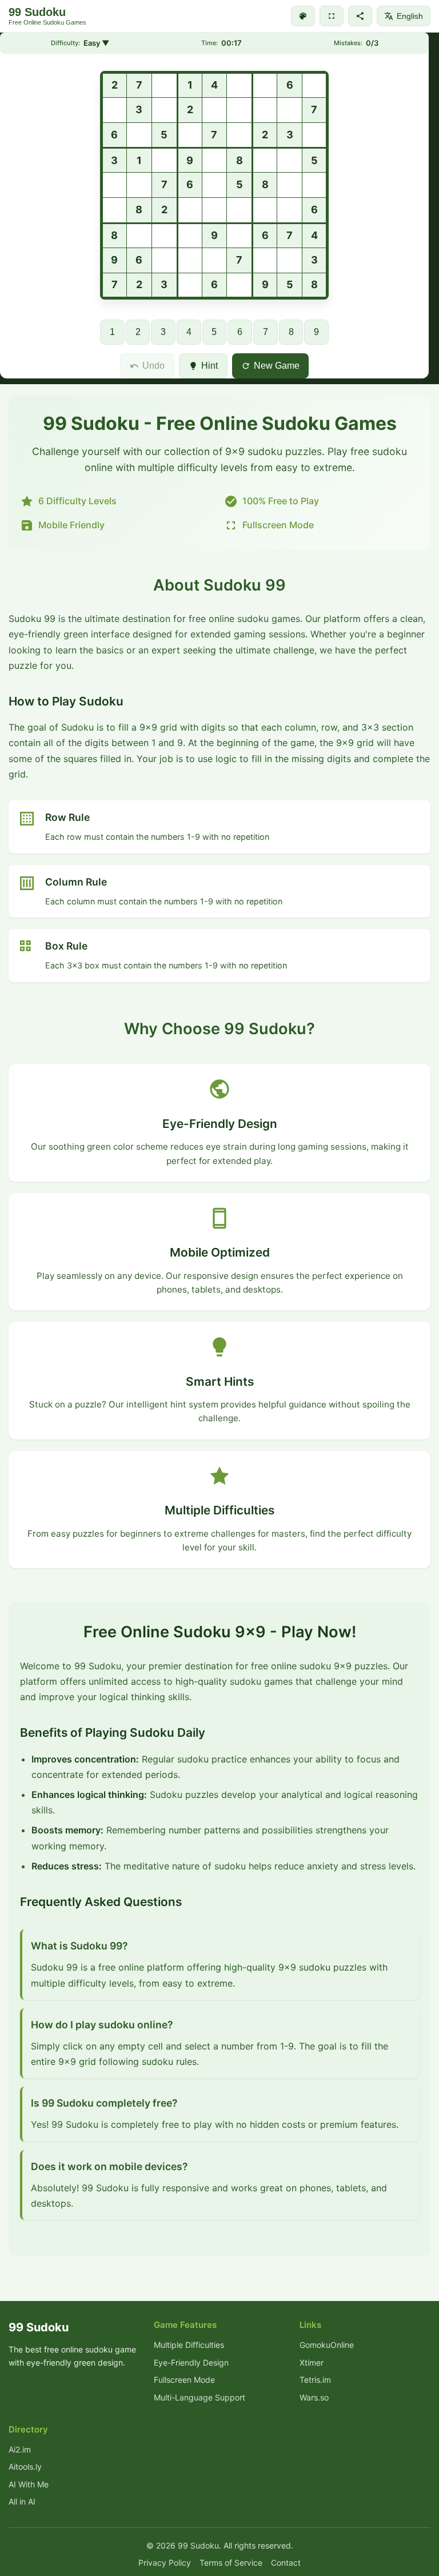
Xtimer (312, 2362)
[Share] (360, 16)
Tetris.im (315, 2380)
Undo (153, 366)
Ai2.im (20, 2449)
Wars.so (314, 2397)
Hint (209, 366)
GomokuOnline (327, 2345)
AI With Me (29, 2484)
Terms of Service (231, 2563)
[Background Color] (303, 16)
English (410, 16)
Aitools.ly (25, 2467)
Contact (286, 2563)
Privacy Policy (165, 2563)
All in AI (22, 2501)
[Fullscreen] (332, 16)
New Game (277, 366)
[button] (114, 85)
